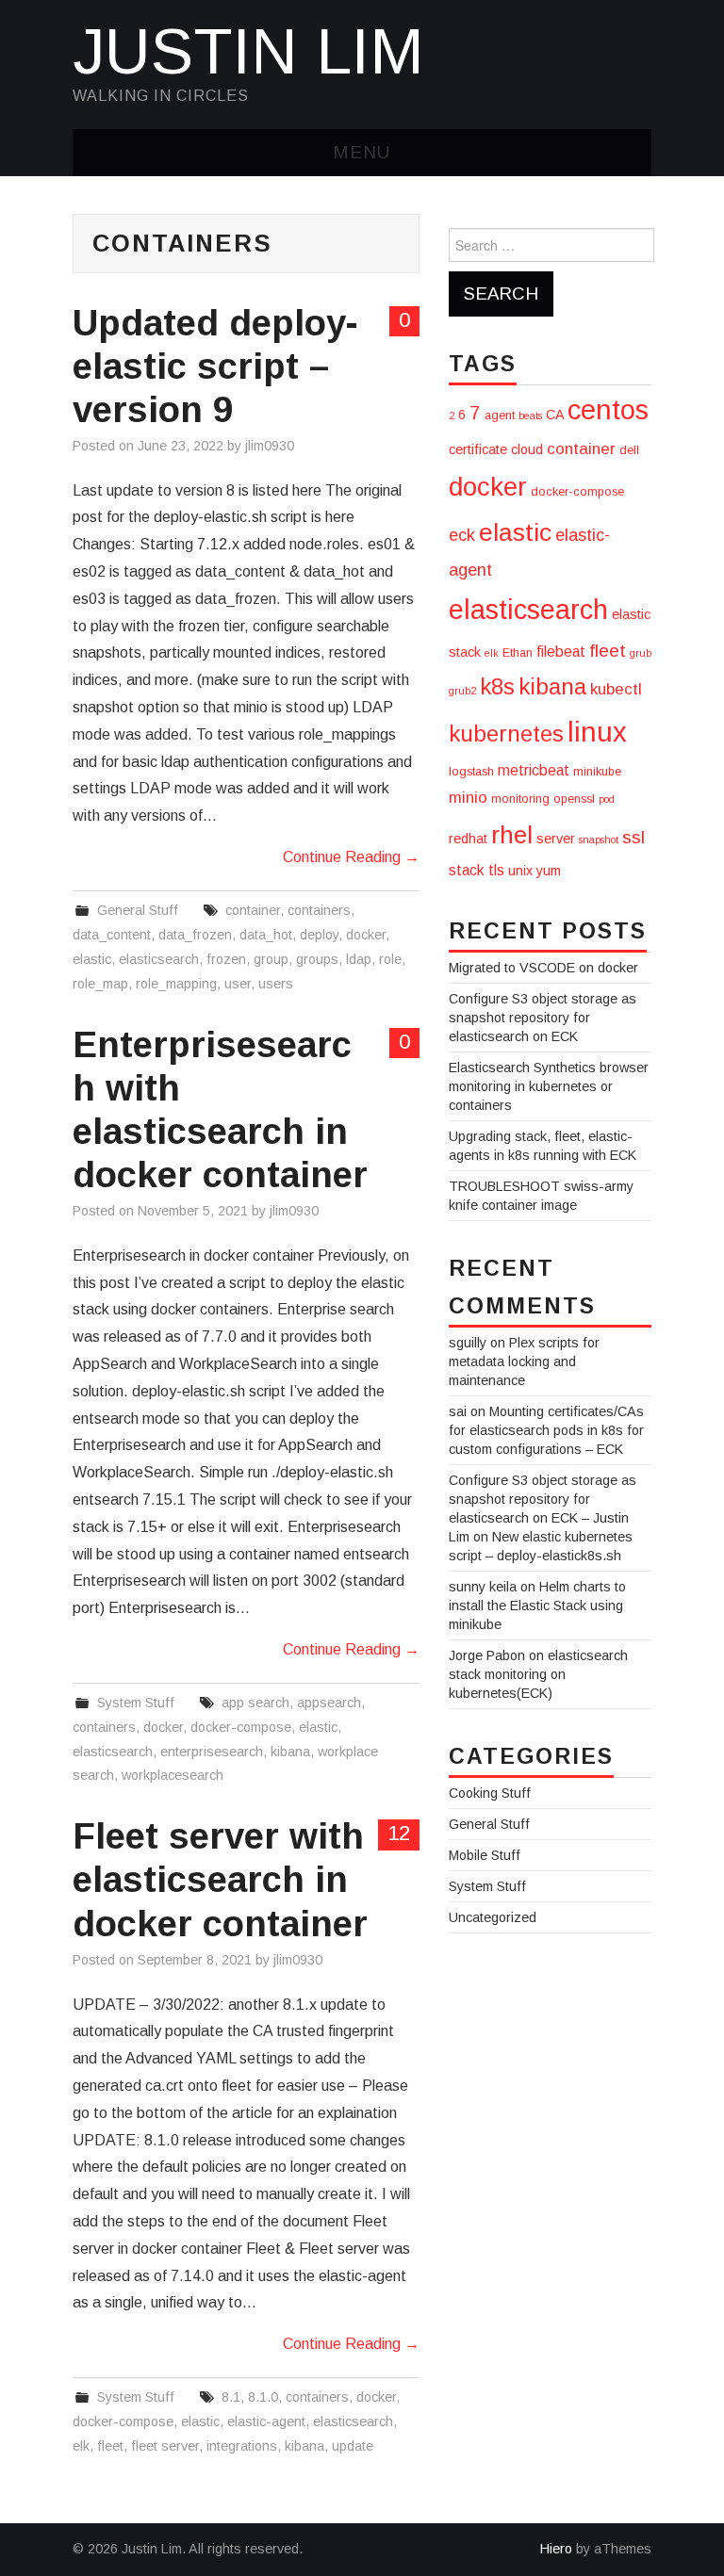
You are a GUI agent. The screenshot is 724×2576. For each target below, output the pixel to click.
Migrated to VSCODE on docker (543, 968)
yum (549, 871)
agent (500, 416)
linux (597, 732)
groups (317, 959)
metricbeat (534, 770)
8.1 (231, 2397)
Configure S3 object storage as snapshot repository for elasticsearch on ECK (543, 1018)
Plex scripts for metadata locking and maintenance (524, 1361)
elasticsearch (159, 959)
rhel (512, 835)
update (353, 2446)
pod (607, 799)
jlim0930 (270, 446)
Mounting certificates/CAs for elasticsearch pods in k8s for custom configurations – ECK (546, 1430)
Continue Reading (351, 857)
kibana (290, 1752)
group (271, 959)
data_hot (266, 935)
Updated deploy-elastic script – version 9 (215, 366)
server (556, 839)
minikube (597, 772)
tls (496, 870)
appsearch (329, 1703)
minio (468, 798)
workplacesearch (173, 1775)
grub (641, 653)
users (276, 984)
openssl (574, 799)
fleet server (165, 2446)
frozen (226, 959)
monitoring (520, 799)
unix (520, 871)
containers (319, 910)
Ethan (518, 653)
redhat (468, 839)
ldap (359, 959)
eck (462, 535)
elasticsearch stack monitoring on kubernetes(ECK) (538, 1674)
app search (255, 1703)
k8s (497, 686)
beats (530, 416)
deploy (319, 935)
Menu (362, 152)
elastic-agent (266, 2421)
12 (399, 1833)
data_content (112, 935)
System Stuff (136, 1703)
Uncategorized (493, 1917)
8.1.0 (263, 2397)
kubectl (616, 689)
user (238, 984)
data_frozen (195, 935)
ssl (633, 837)
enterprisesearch (212, 1752)
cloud (527, 449)
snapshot (599, 840)
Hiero (556, 2549)
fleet (110, 2446)
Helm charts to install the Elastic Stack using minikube (537, 1606)
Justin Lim (248, 51)
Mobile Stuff (485, 1855)
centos (608, 409)
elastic (92, 959)
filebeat (561, 652)
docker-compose (241, 1727)
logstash (471, 772)
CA (555, 415)
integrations (242, 2446)
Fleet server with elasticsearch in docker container (220, 1879)
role (390, 959)
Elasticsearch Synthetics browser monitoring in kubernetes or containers (549, 1086)
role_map (100, 984)
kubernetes (506, 734)
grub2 (462, 691)
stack (467, 870)
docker (366, 935)
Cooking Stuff (490, 1793)
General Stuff (138, 910)
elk (81, 2446)
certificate (478, 449)
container (253, 910)
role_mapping (176, 984)
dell (629, 450)
